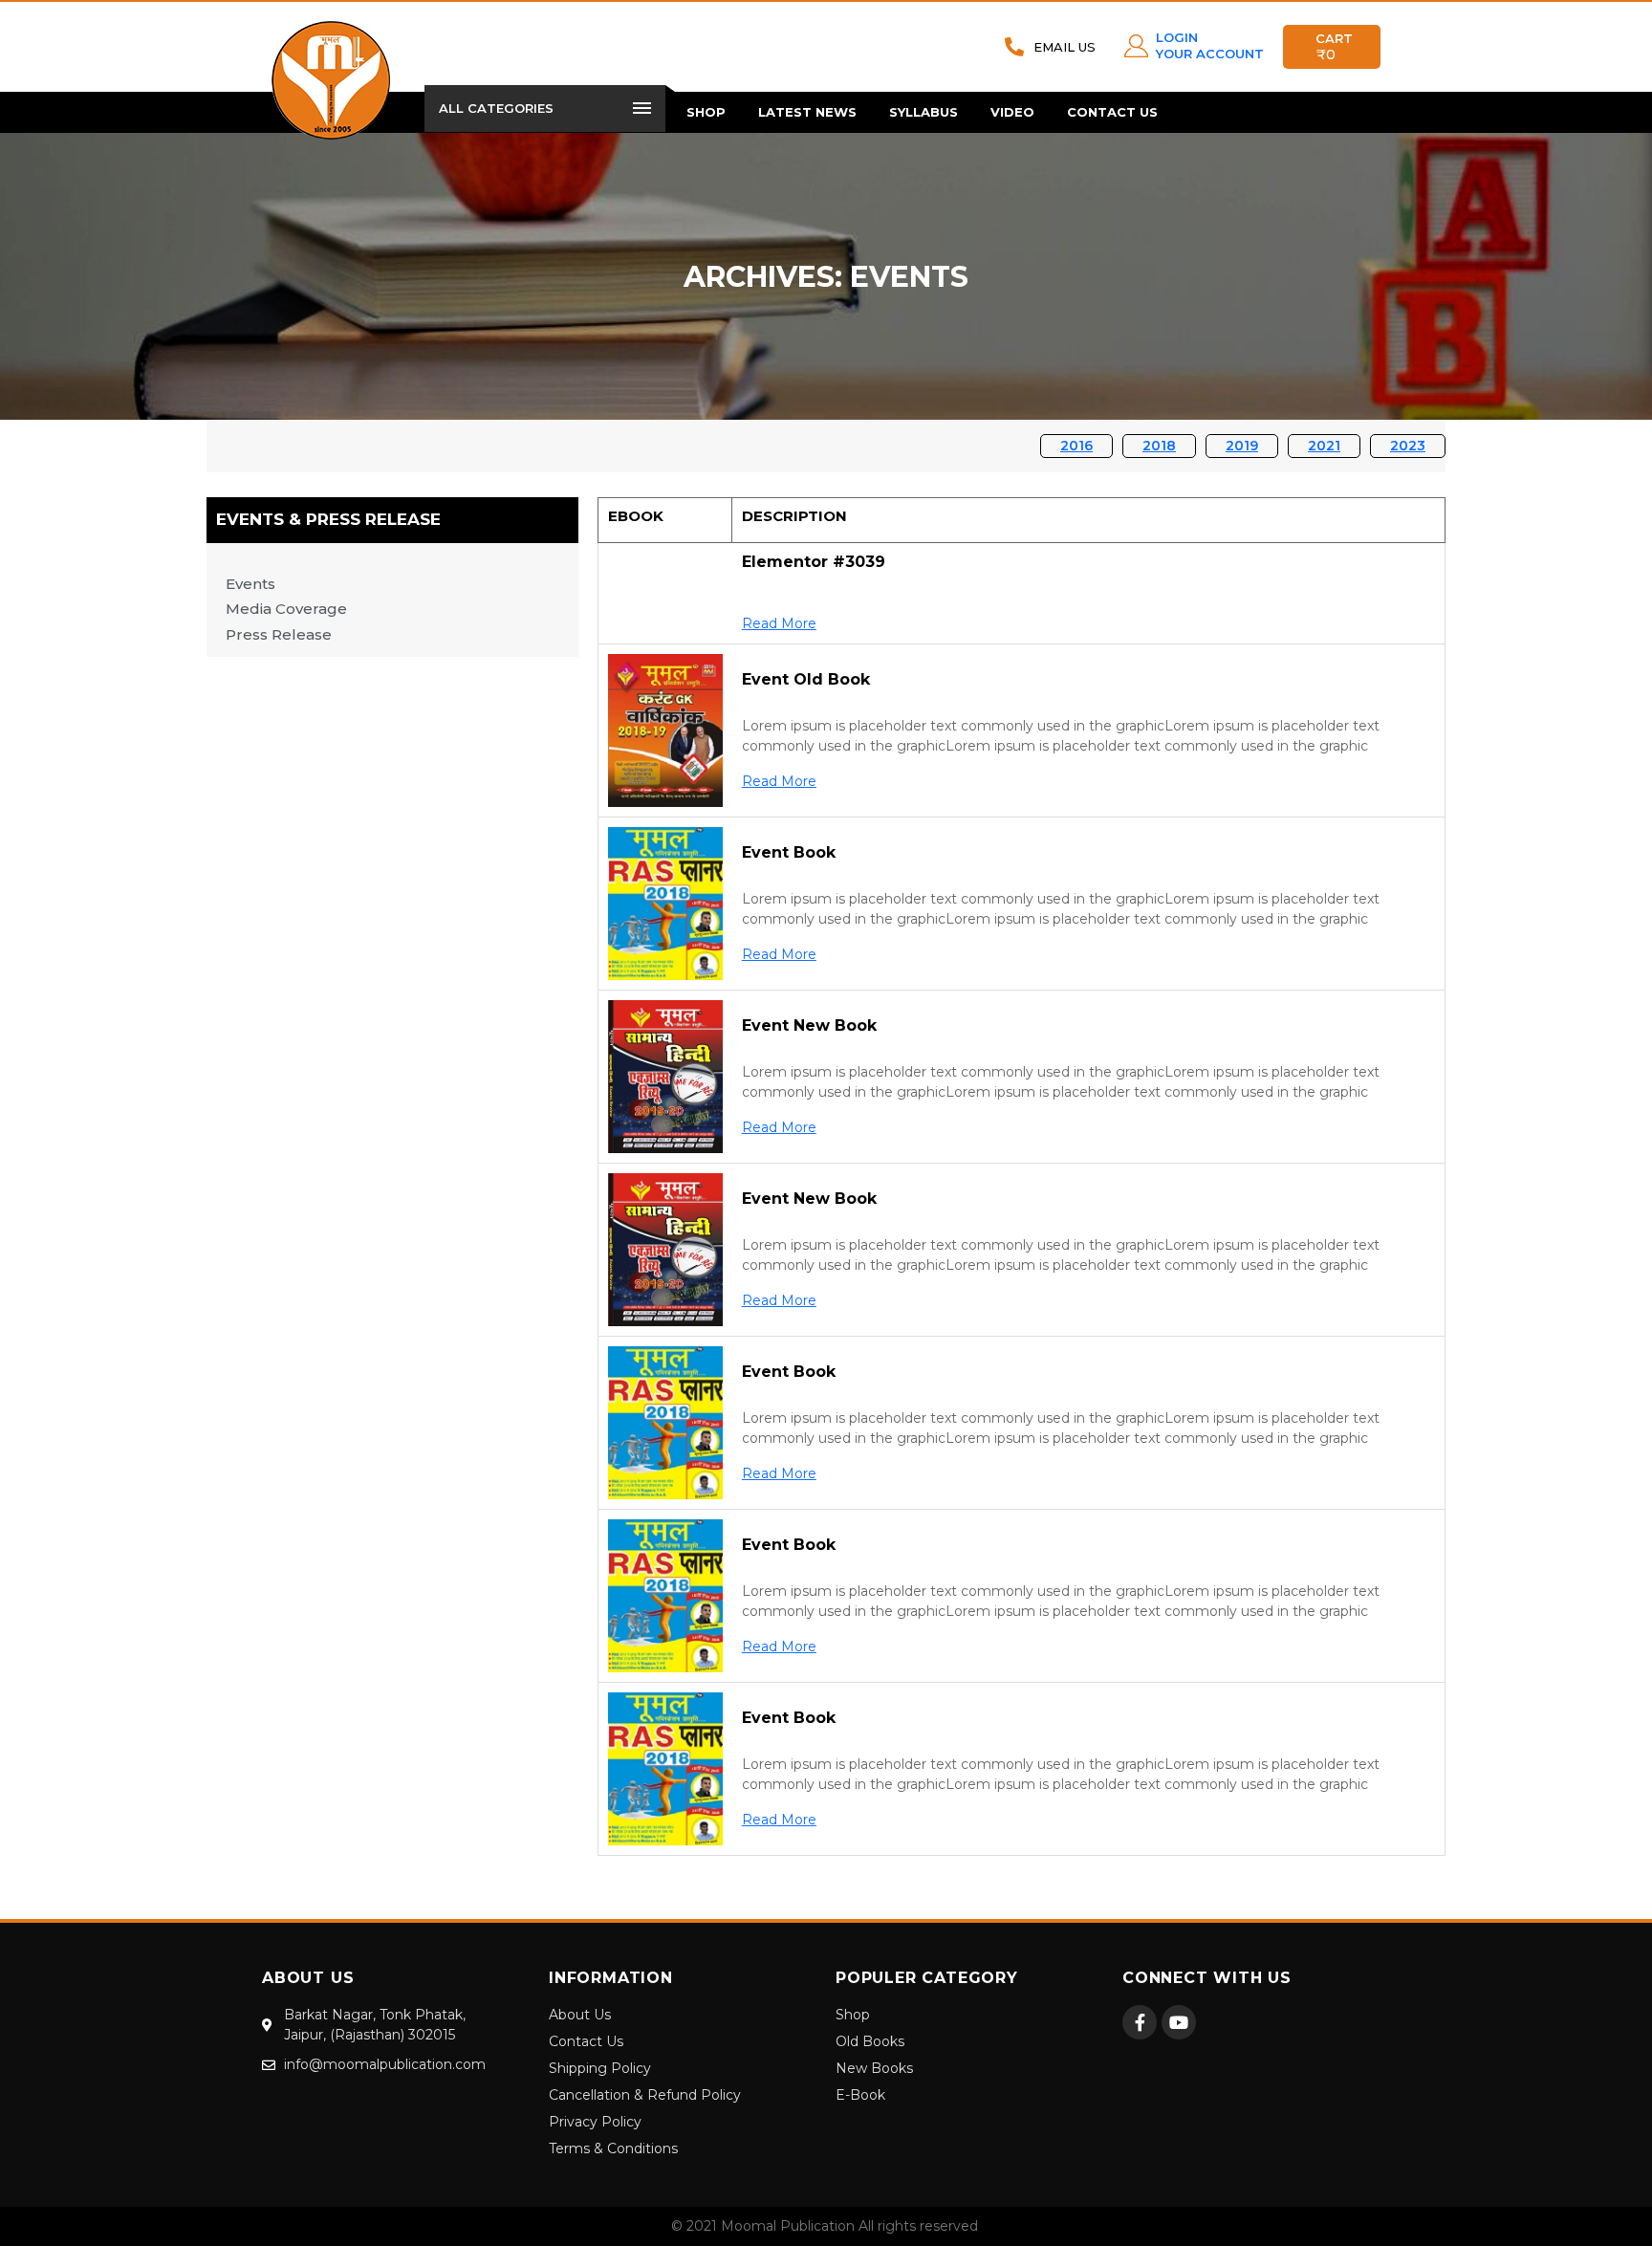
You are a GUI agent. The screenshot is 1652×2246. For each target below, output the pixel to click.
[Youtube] (1179, 2022)
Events (250, 584)
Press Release (279, 634)
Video (1012, 112)
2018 (1159, 446)
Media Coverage (286, 609)
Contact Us (1112, 112)
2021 (1324, 446)
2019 (1242, 446)
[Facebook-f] (1140, 2022)
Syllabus (924, 112)
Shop (706, 112)
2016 (1076, 446)
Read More (779, 623)
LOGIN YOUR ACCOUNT (1210, 45)
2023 (1408, 446)
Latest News (807, 112)
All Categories (496, 108)
